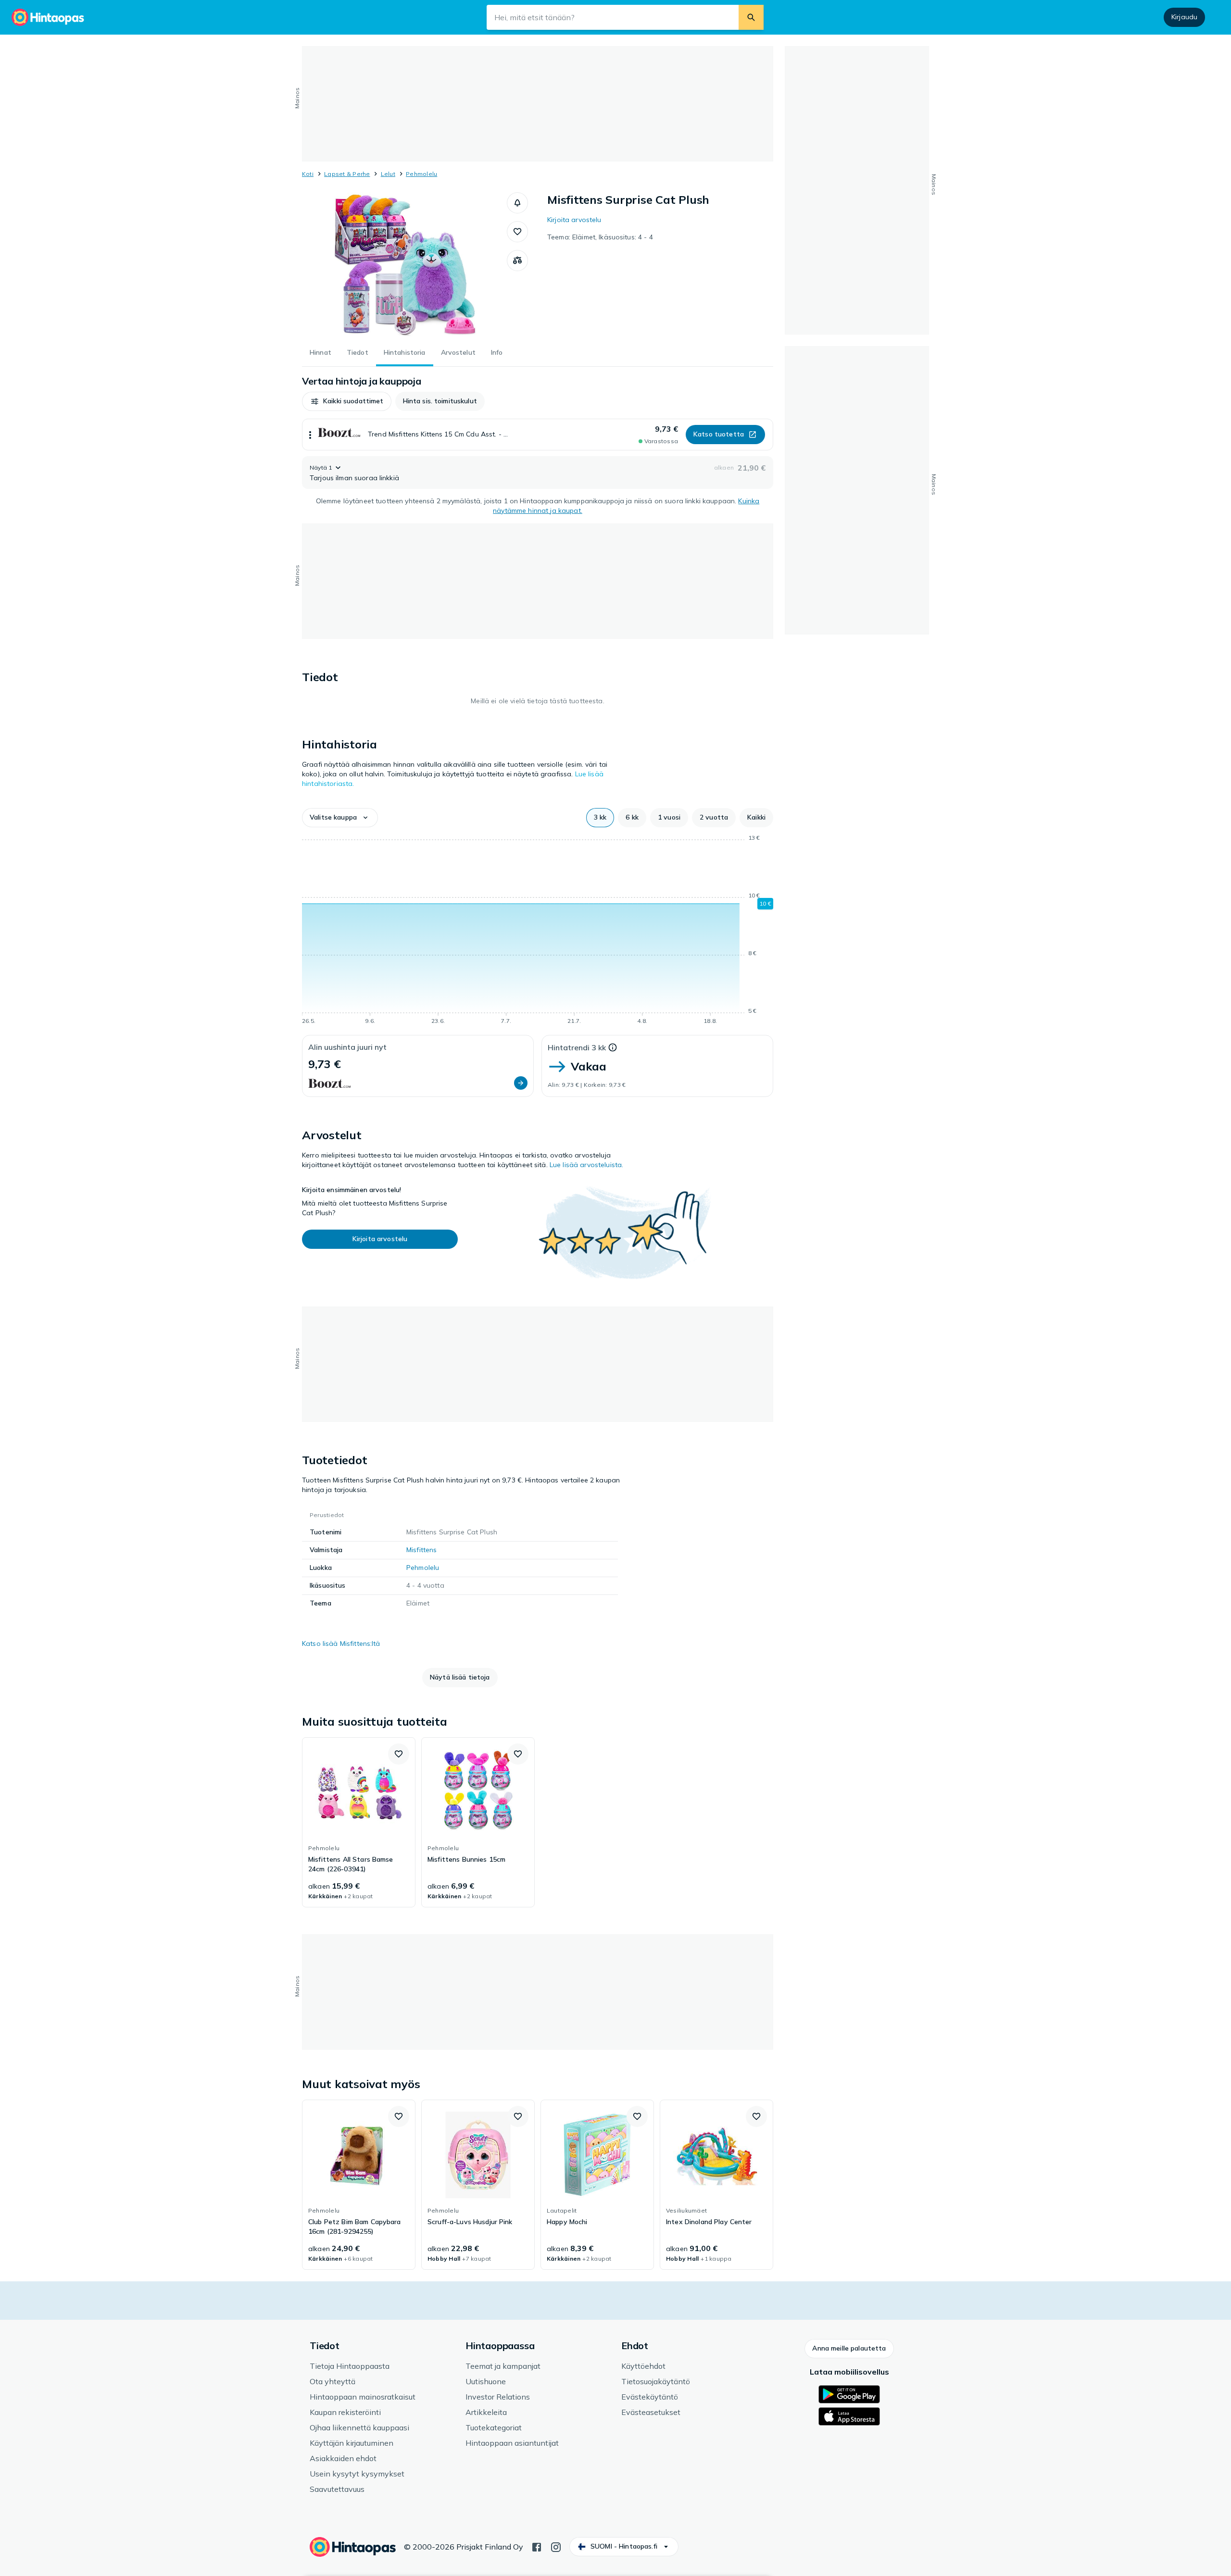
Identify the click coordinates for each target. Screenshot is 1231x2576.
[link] (359, 1822)
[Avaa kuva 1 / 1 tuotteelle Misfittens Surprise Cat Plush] (404, 264)
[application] (538, 931)
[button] (517, 203)
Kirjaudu (1184, 17)
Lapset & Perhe (347, 174)
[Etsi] (751, 17)
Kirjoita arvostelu (574, 220)
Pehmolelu (421, 174)
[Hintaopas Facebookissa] (537, 2546)
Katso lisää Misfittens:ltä (341, 1643)
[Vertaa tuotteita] (517, 261)
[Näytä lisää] (310, 435)
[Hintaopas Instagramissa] (556, 2546)
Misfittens (421, 1550)
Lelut (388, 174)
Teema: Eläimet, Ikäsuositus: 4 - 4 (600, 237)
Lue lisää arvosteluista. (586, 1165)
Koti (308, 174)
